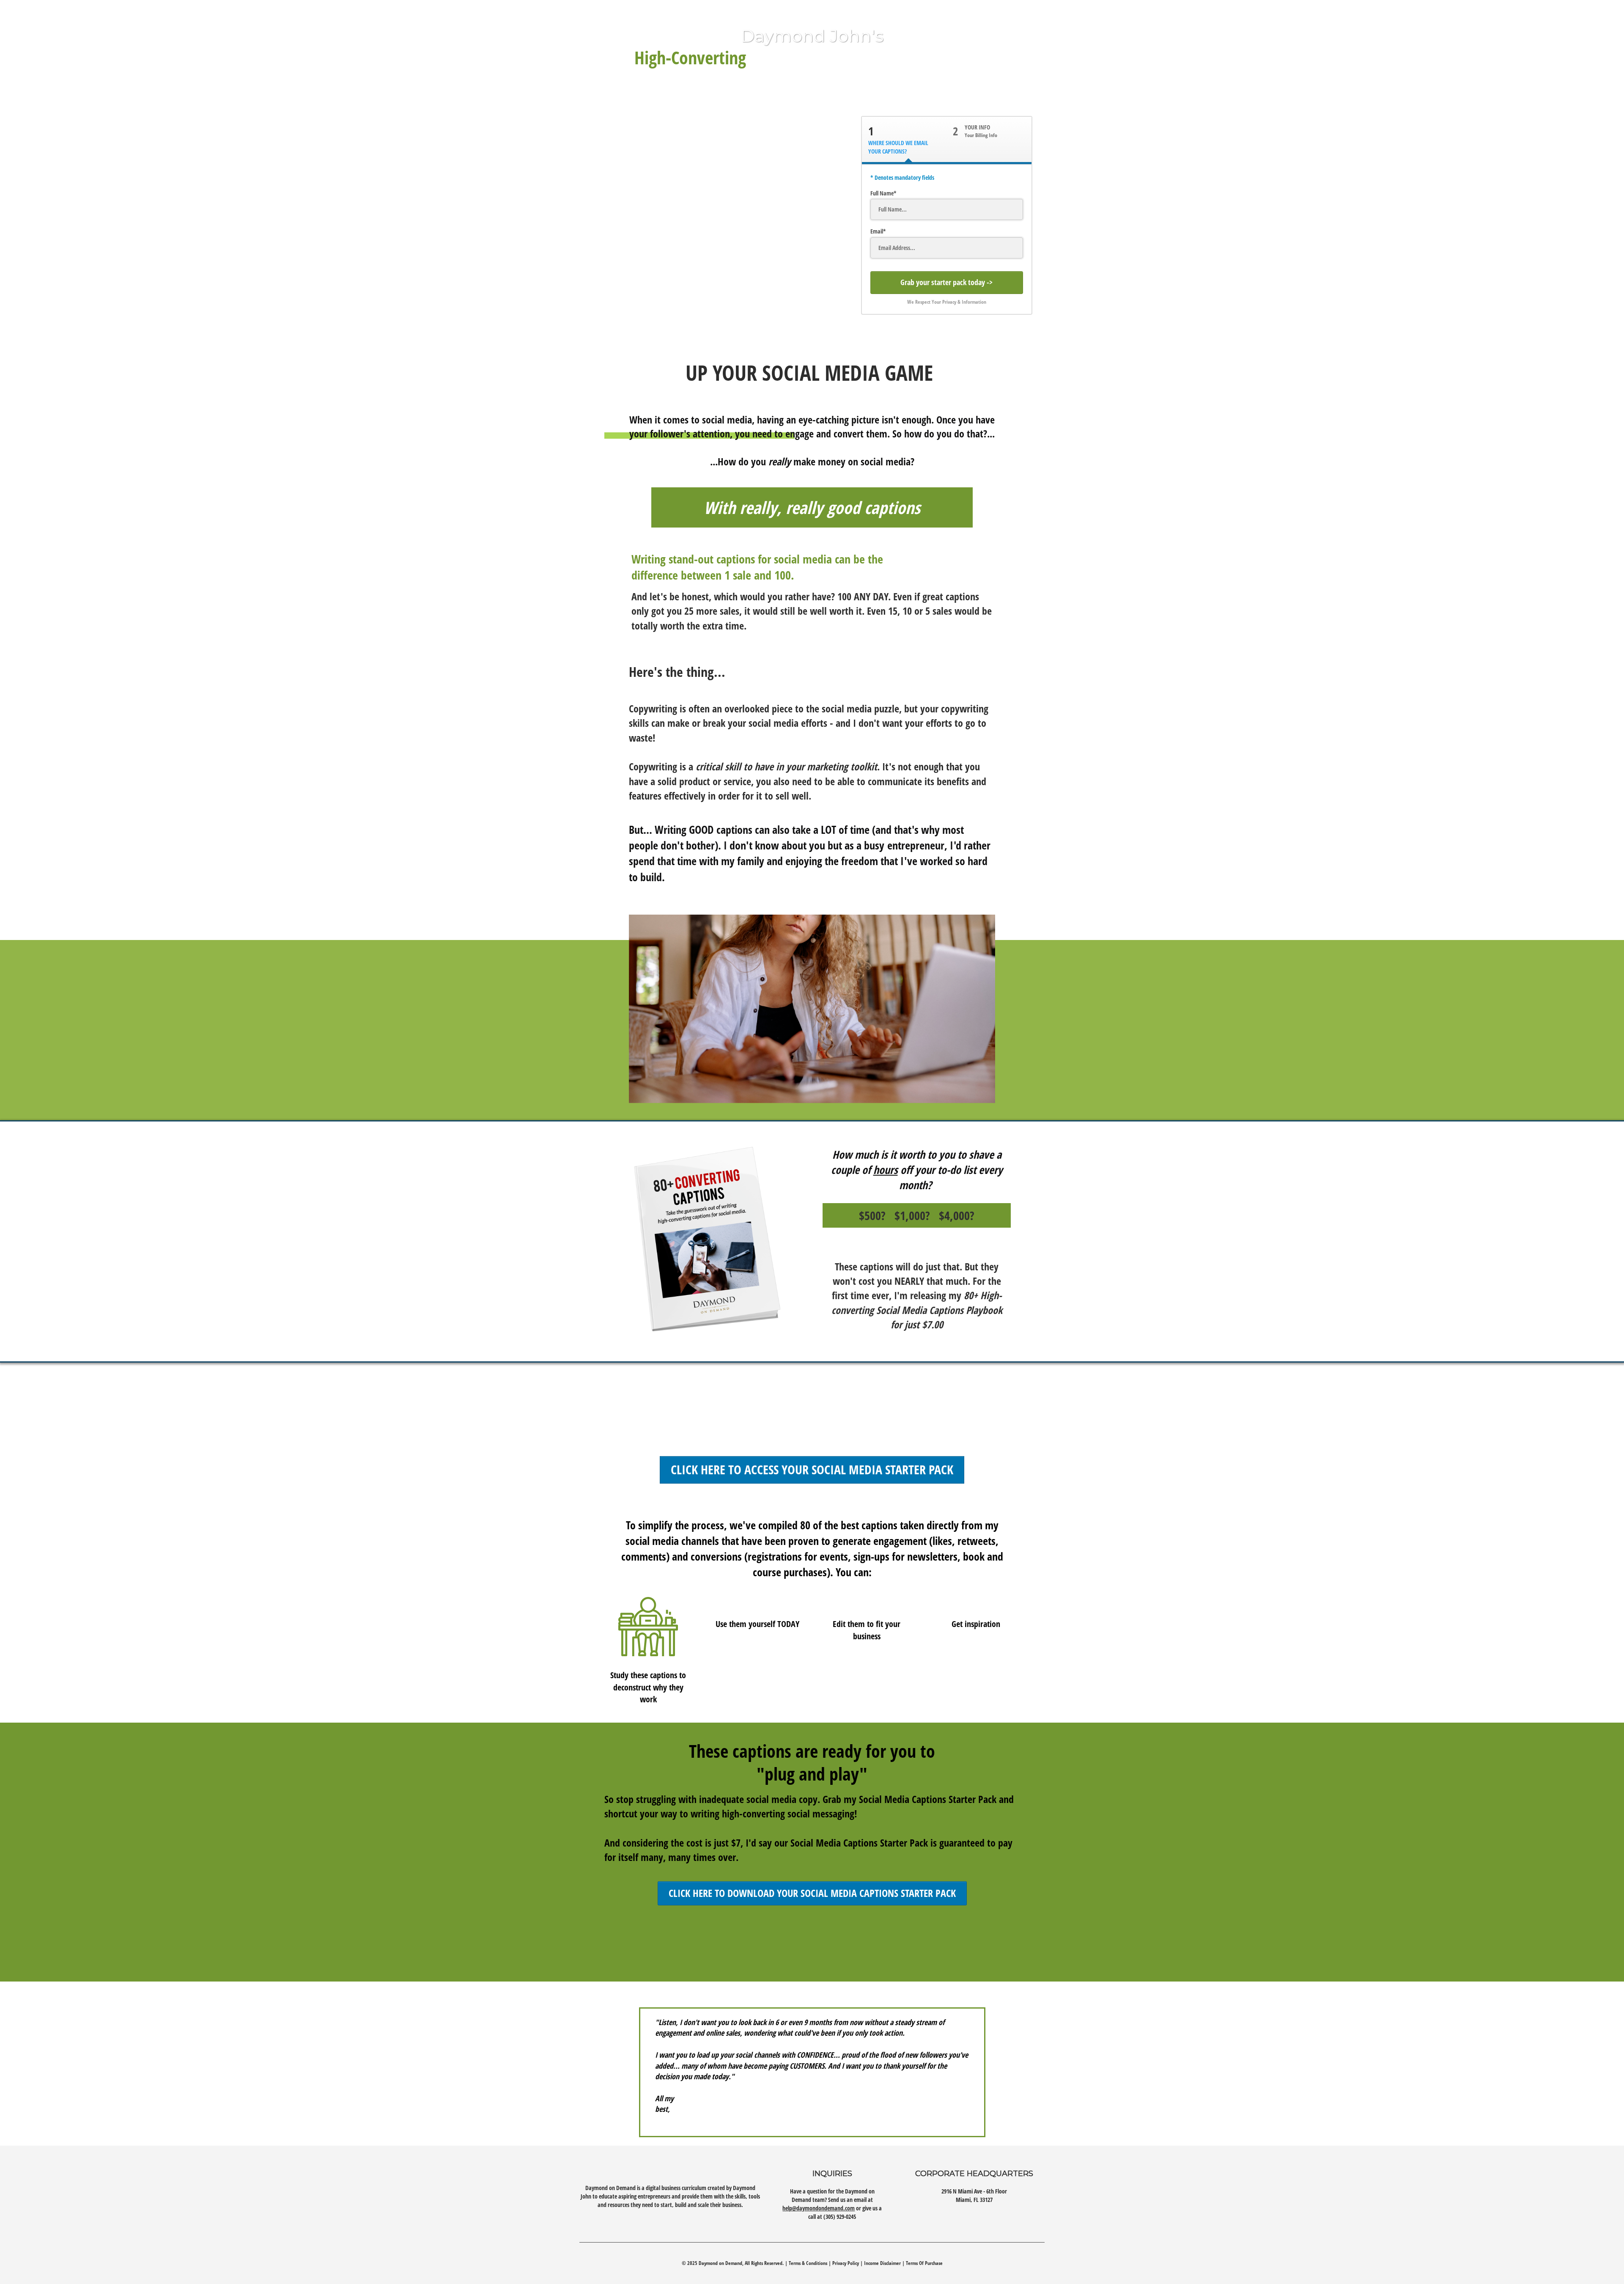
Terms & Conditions (808, 2263)
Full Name (882, 193)
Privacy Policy (846, 2263)
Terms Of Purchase (924, 2263)
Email (877, 231)
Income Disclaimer (882, 2263)
